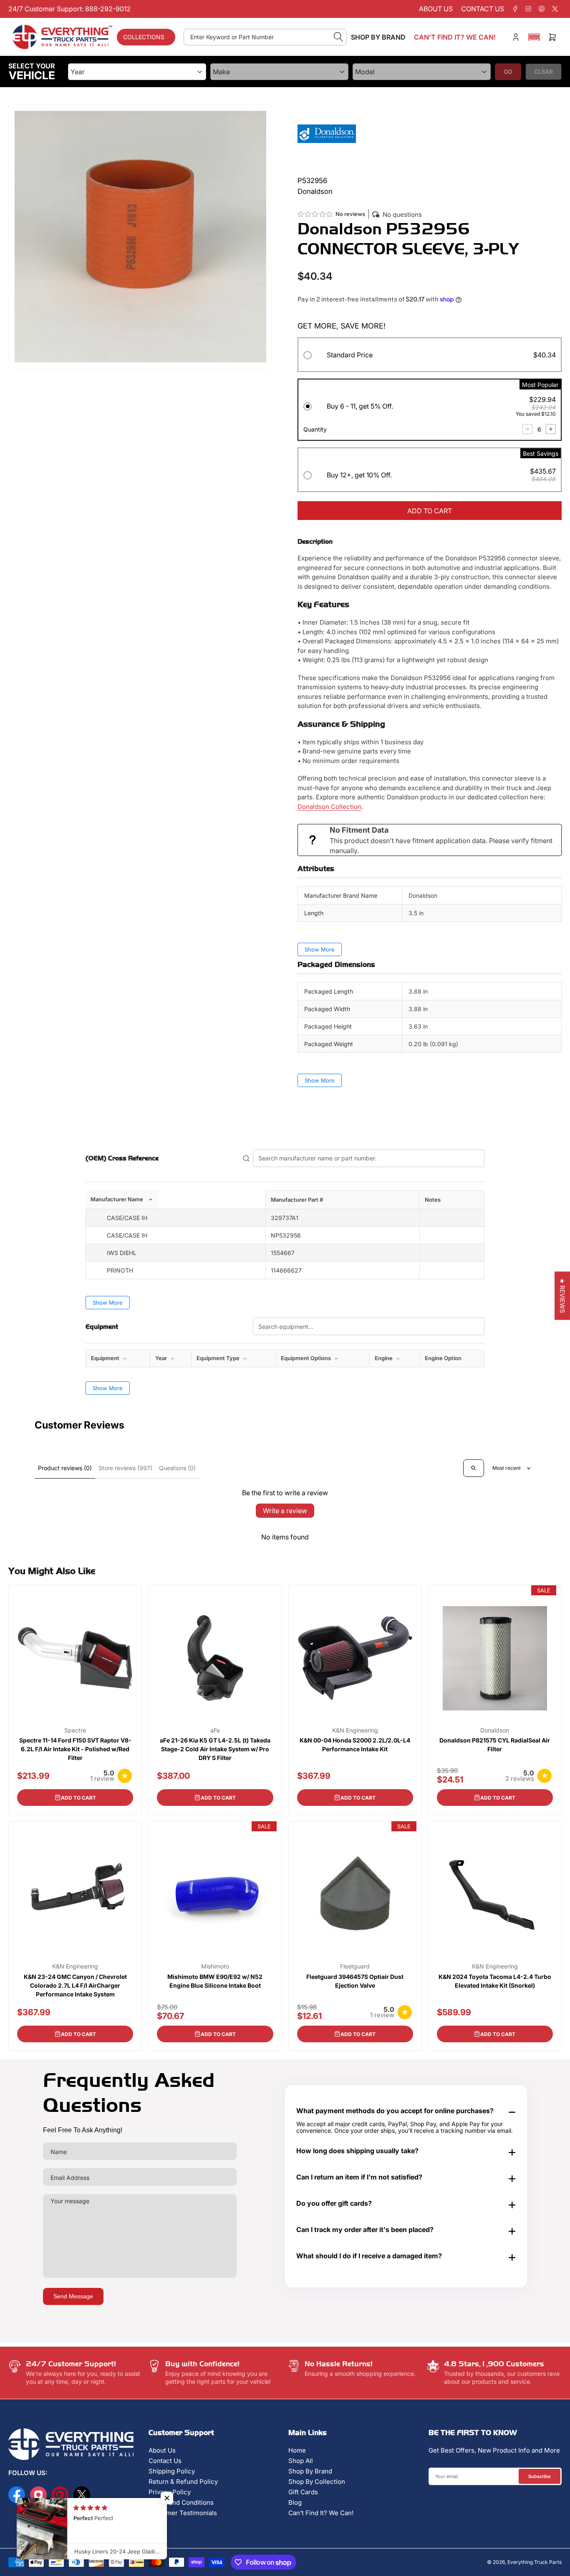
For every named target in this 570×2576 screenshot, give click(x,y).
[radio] (430, 356)
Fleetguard (355, 1966)
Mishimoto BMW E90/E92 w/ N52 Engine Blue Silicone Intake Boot (215, 1981)
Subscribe (540, 2476)
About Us (162, 2450)
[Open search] (474, 1468)
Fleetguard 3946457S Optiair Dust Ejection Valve (355, 1981)
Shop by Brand (378, 37)
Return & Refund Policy (183, 2482)
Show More (320, 949)
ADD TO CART (430, 511)
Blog (295, 2502)
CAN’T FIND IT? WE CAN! (455, 37)
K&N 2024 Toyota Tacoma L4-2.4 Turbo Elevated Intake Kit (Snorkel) (495, 1981)
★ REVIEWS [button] (562, 1296)
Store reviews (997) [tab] (125, 1468)
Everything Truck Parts (535, 2562)
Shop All (301, 2461)
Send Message (73, 2296)
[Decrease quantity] (527, 429)
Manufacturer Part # (297, 1200)
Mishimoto (215, 1966)
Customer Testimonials (183, 2513)
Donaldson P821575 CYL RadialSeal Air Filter (495, 1745)
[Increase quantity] (551, 429)
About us (436, 9)
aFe (215, 1730)
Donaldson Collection (329, 807)
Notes (433, 1200)
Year (162, 1358)
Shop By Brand (310, 2471)
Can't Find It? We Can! (321, 2513)
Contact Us (165, 2461)
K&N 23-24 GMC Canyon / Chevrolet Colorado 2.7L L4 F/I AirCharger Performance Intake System (75, 1985)
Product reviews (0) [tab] (65, 1468)
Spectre (75, 1730)
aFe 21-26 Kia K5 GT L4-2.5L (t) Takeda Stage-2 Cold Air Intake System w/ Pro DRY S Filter (215, 1749)
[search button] (339, 37)
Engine (384, 1358)
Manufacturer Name (117, 1199)
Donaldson (495, 1730)
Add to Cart (78, 1798)
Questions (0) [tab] (177, 1468)
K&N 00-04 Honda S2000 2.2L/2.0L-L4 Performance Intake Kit (355, 1745)
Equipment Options (306, 1358)
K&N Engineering (355, 1730)
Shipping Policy (172, 2471)
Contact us (483, 9)
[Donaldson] (327, 133)
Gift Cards (303, 2492)
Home (297, 2450)
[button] (534, 37)
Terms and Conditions (181, 2502)
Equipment (106, 1358)
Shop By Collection (317, 2482)
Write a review (285, 1511)
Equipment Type (219, 1358)
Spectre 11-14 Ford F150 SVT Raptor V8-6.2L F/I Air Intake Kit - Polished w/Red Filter (75, 1749)
